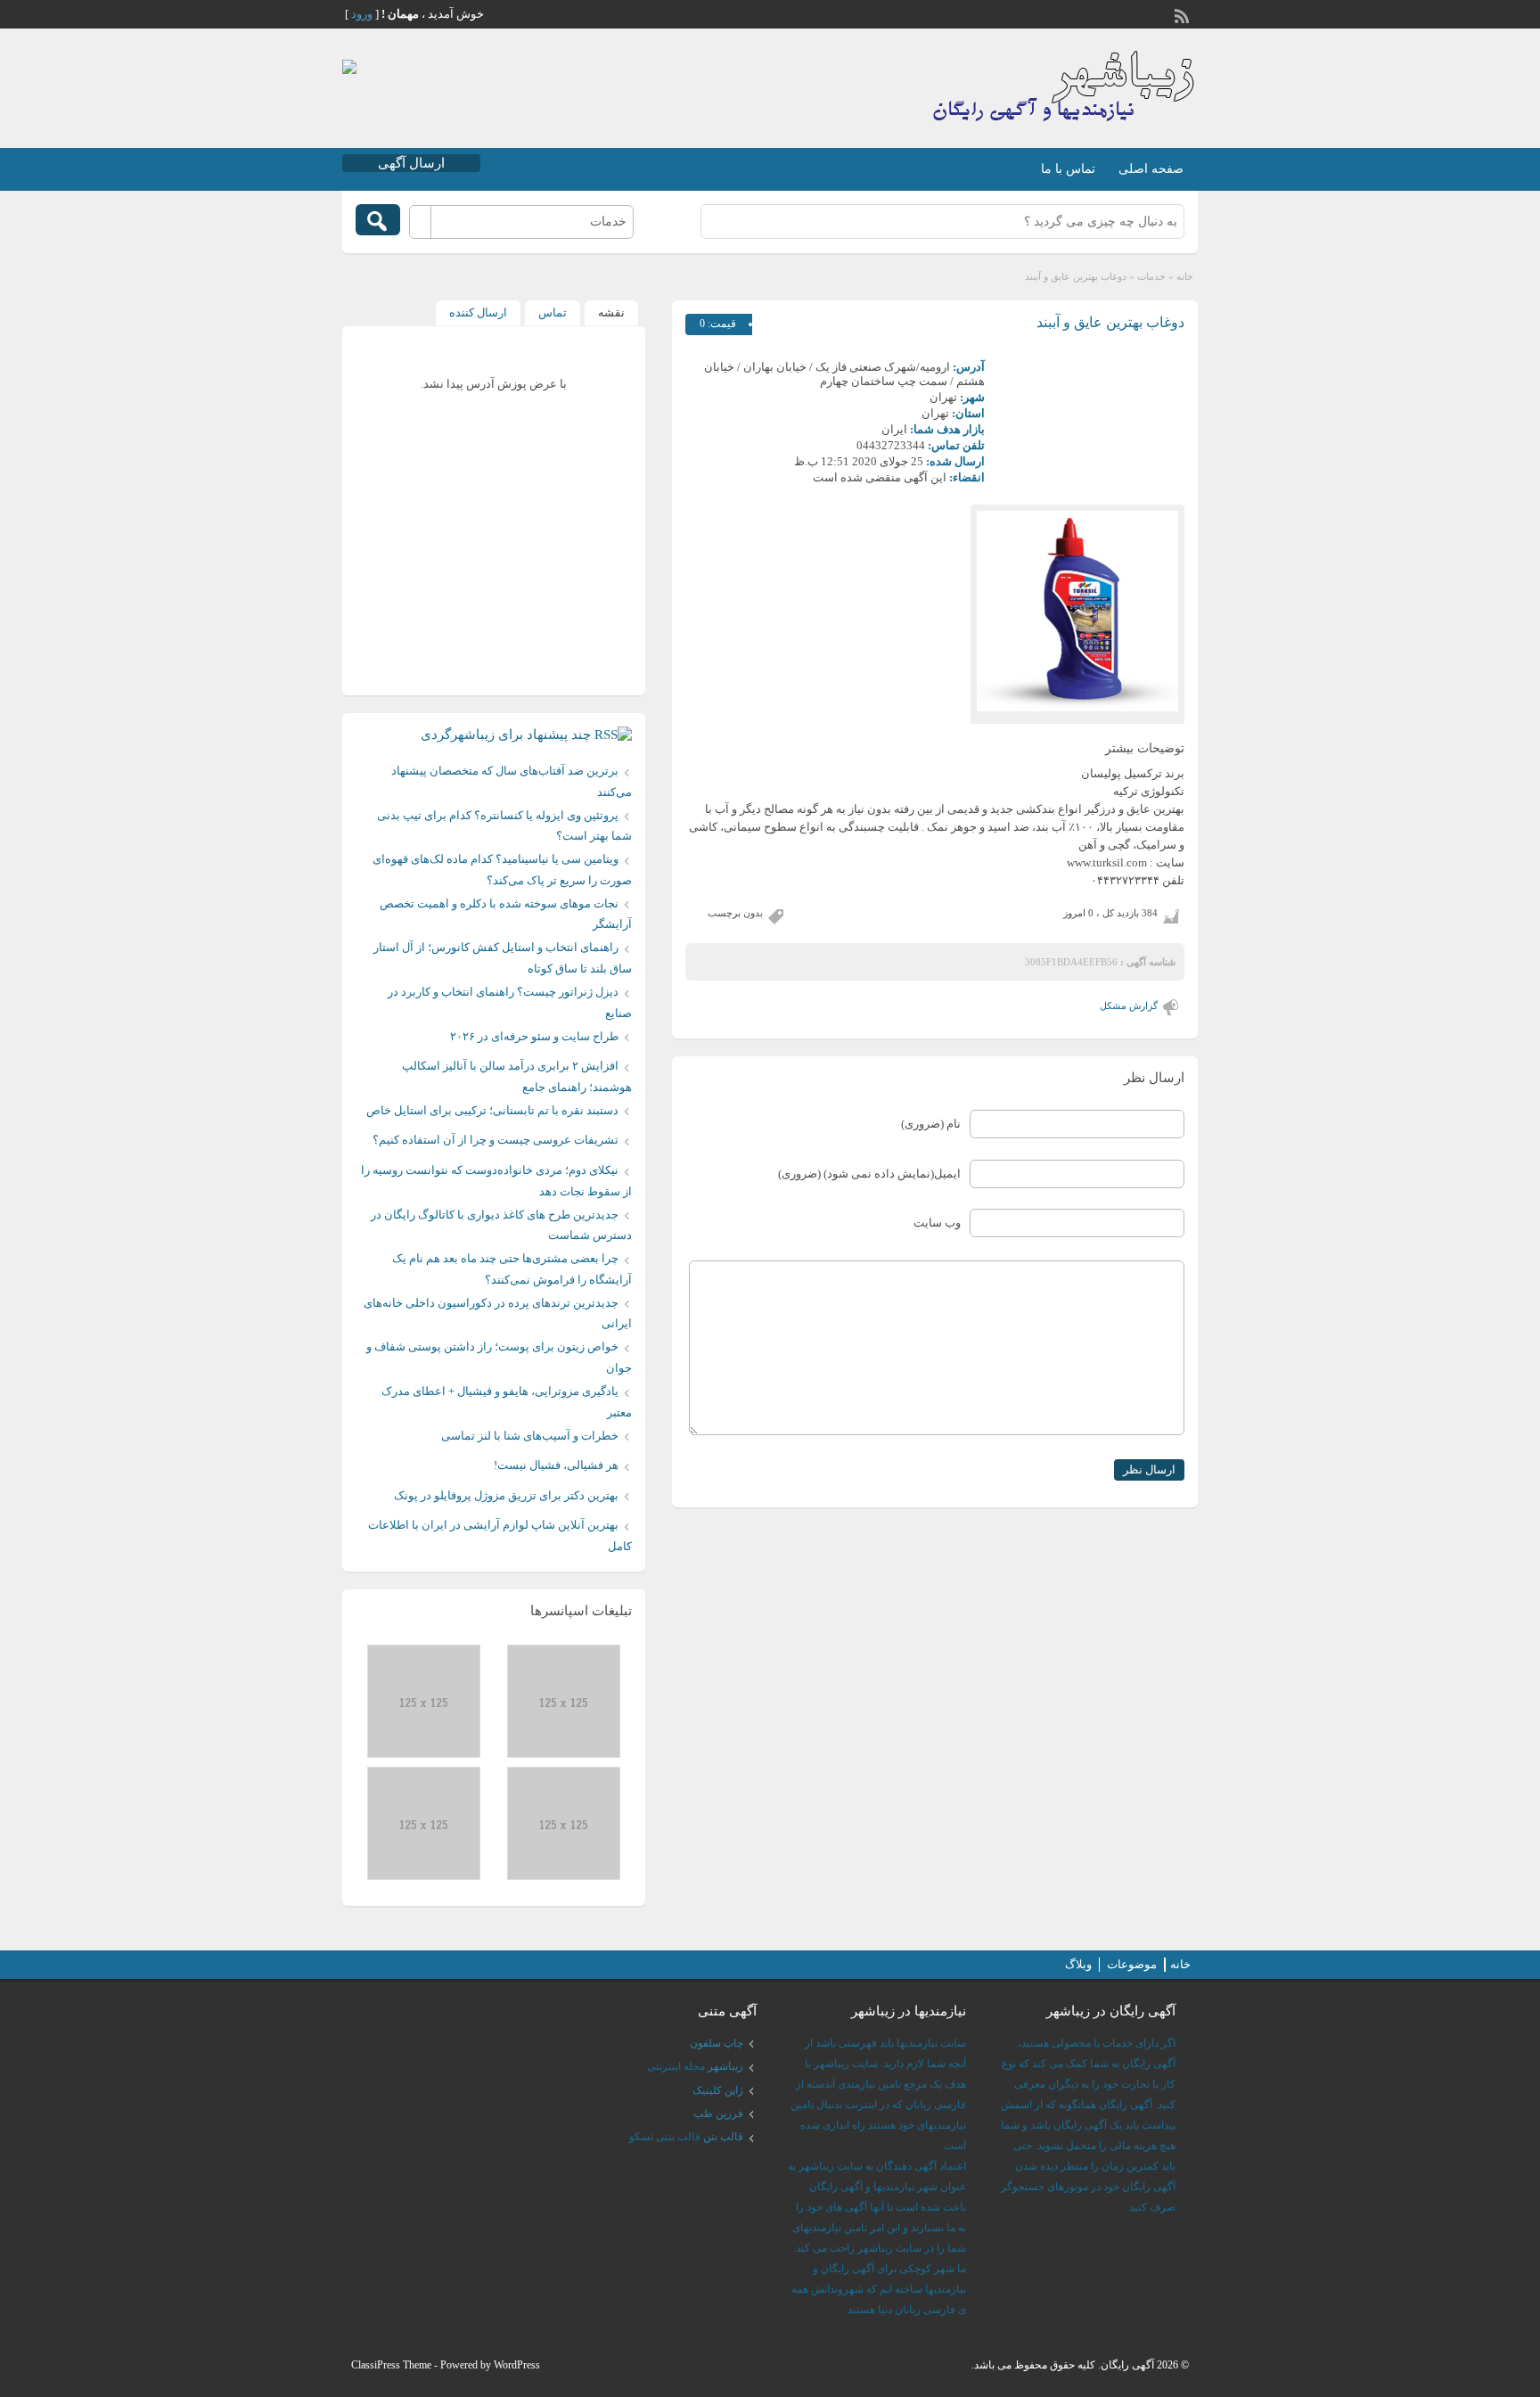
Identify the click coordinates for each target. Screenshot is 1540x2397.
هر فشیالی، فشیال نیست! (556, 1465)
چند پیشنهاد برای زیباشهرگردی (506, 735)
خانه (1185, 276)
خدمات (1151, 276)
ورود (362, 14)
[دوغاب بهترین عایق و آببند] (1077, 611)
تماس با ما (1068, 169)
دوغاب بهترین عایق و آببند (1110, 322)
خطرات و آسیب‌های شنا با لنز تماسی (530, 1436)
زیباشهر (725, 2066)
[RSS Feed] (1184, 14)
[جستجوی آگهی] (378, 220)
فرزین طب (718, 2114)
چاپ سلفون (717, 2043)
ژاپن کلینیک (718, 2090)
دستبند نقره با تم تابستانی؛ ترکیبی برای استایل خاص (492, 1110)
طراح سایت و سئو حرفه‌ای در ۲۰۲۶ (534, 1036)
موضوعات (1132, 1964)
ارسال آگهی (411, 163)
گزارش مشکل (1129, 1006)
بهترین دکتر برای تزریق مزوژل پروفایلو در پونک (506, 1495)
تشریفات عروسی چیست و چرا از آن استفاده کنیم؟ (496, 1140)
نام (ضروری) (931, 1124)
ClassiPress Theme (391, 2365)
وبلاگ (1078, 1964)
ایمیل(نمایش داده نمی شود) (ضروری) (869, 1174)
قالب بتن (723, 2137)
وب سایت (937, 1223)
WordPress (517, 2365)
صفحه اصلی (1151, 169)
